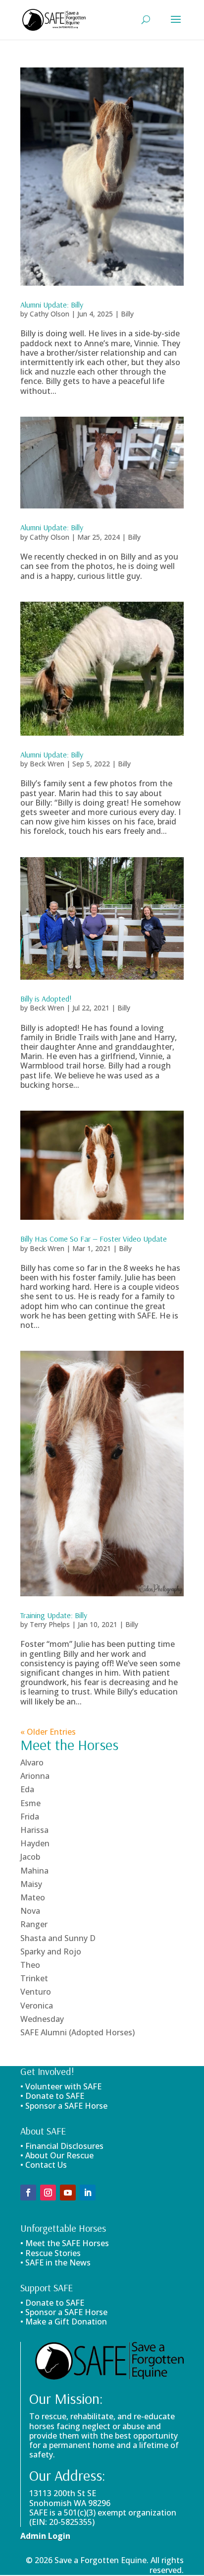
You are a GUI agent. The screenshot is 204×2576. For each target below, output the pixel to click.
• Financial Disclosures (62, 2146)
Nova (30, 1911)
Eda (27, 1789)
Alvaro (32, 1762)
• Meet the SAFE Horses (65, 2243)
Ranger (34, 1924)
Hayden (35, 1843)
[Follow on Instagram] (48, 2193)
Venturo (36, 1992)
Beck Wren (47, 764)
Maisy (31, 1884)
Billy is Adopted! (46, 999)
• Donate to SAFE (52, 2096)
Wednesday (42, 2019)
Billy (127, 314)
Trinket (34, 1978)
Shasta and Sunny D (58, 1938)
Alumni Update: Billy (52, 305)
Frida (30, 1817)
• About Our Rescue (57, 2155)
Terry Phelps (50, 1624)
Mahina (34, 1871)
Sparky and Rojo (51, 1951)
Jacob (30, 1857)
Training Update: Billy (54, 1615)
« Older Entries (48, 1732)
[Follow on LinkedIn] (88, 2193)
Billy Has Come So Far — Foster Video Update (94, 1239)
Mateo (33, 1897)
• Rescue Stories (51, 2253)
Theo (30, 1965)
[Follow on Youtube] (68, 2193)
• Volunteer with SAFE (61, 2086)
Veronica (37, 2006)
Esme (30, 1803)
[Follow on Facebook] (28, 2193)
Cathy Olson (50, 314)
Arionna (35, 1776)
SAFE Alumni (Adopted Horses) (77, 2032)
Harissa (34, 1830)
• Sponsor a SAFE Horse (64, 2312)
